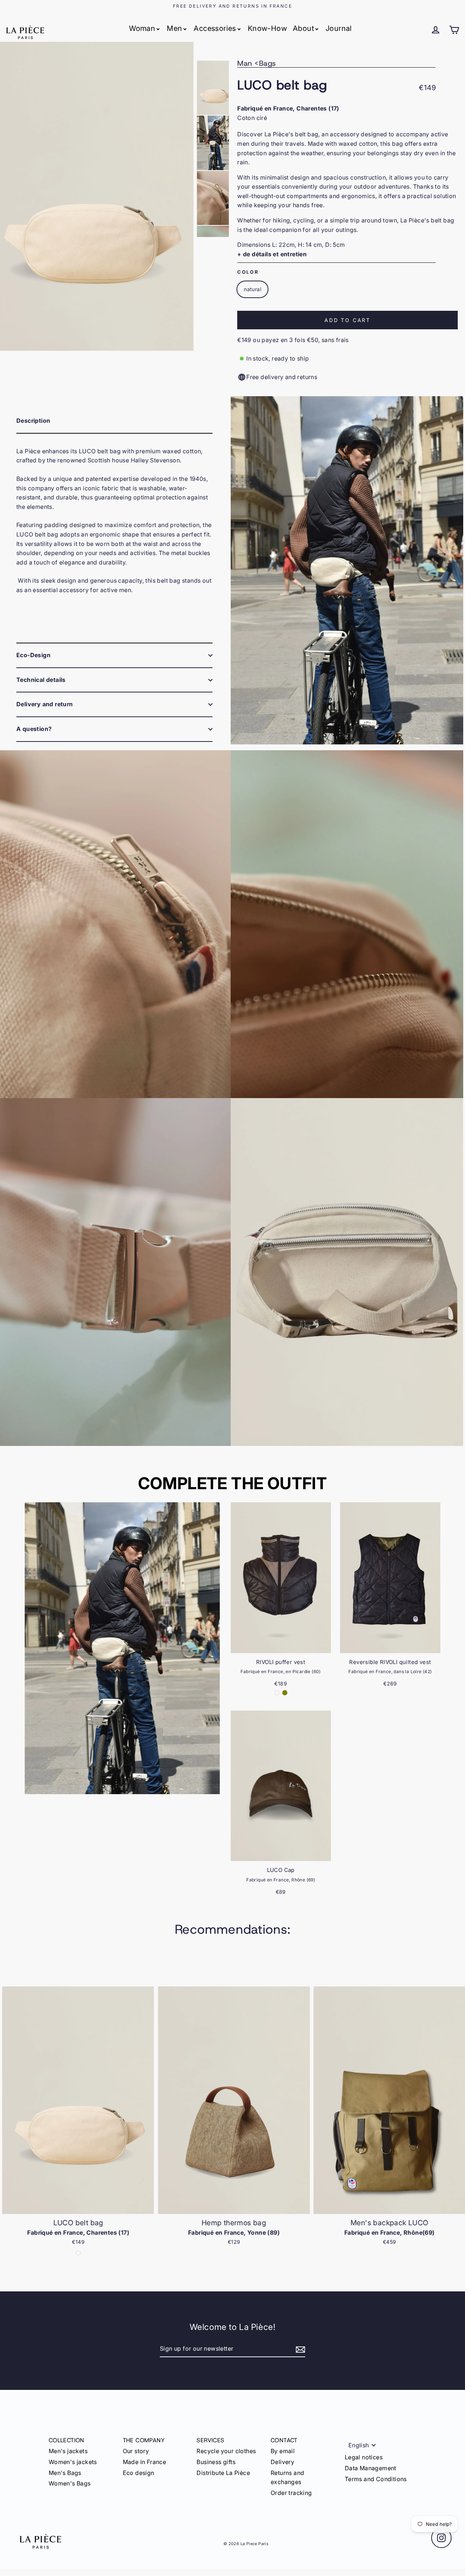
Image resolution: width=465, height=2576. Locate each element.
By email (283, 2451)
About (303, 28)
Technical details (41, 680)
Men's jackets (68, 2451)
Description (33, 421)
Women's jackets (73, 2462)
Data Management (371, 2468)
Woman (142, 28)
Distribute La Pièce (223, 2473)
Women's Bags (70, 2483)
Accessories (215, 28)
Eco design (139, 2473)
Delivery (282, 2462)
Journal (339, 28)
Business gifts (216, 2462)
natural (252, 289)
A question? (34, 729)
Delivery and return (45, 704)
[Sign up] (299, 2349)
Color (248, 272)
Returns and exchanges (287, 2477)
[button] (456, 2119)
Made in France (145, 2462)
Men (174, 28)
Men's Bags (65, 2473)
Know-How (267, 28)
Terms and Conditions (376, 2479)
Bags (268, 63)
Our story (136, 2451)
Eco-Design (33, 655)
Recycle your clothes (226, 2451)
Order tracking (291, 2493)
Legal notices (364, 2457)
